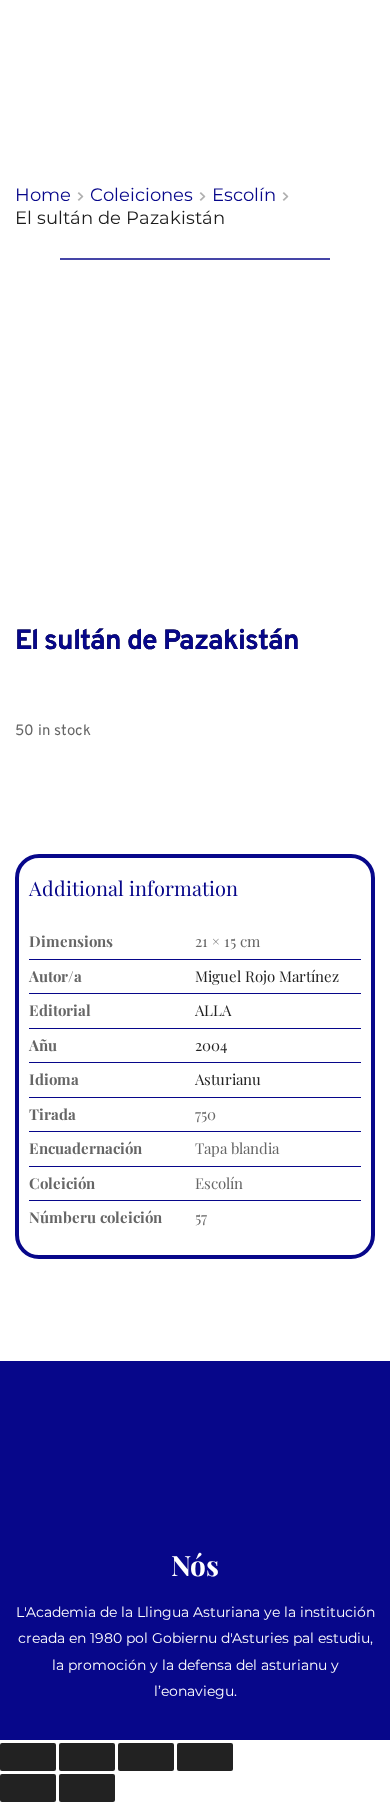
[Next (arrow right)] (87, 1788)
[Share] (146, 1757)
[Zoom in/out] (28, 1757)
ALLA (213, 1010)
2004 (211, 1045)
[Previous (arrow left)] (28, 1788)
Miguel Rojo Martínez (267, 976)
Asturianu (228, 1079)
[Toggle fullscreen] (87, 1757)
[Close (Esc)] (205, 1757)
